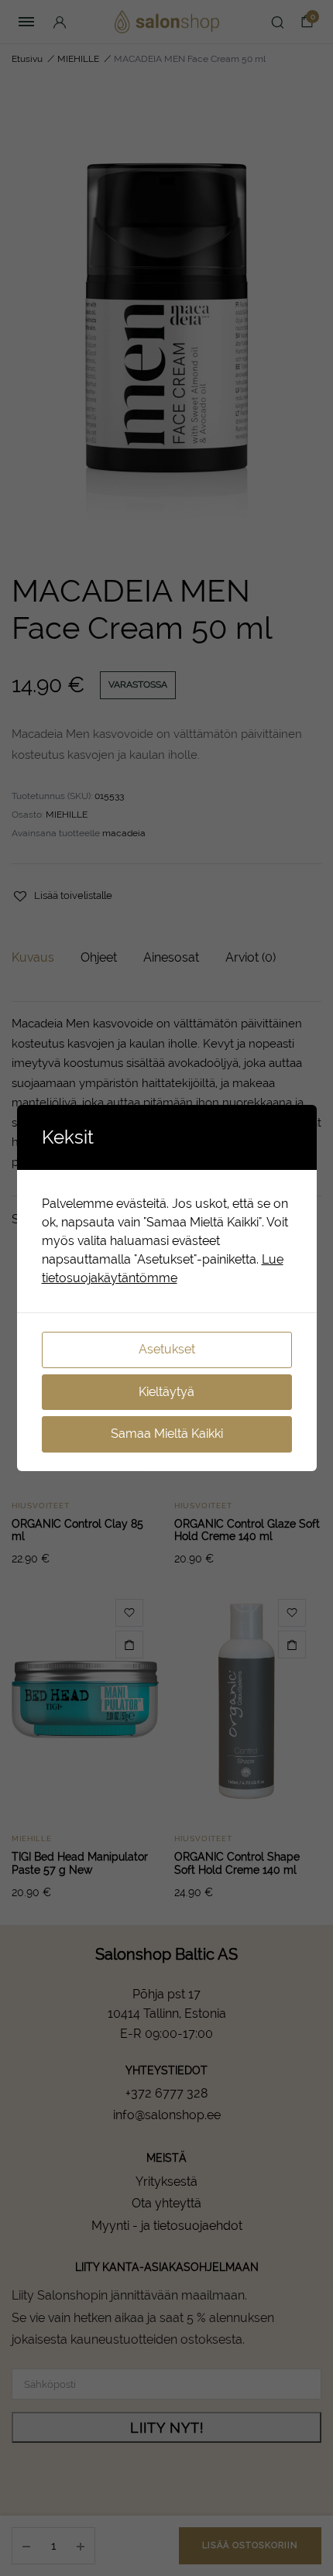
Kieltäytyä (166, 1392)
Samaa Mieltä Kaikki (167, 1434)
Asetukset (167, 1349)
